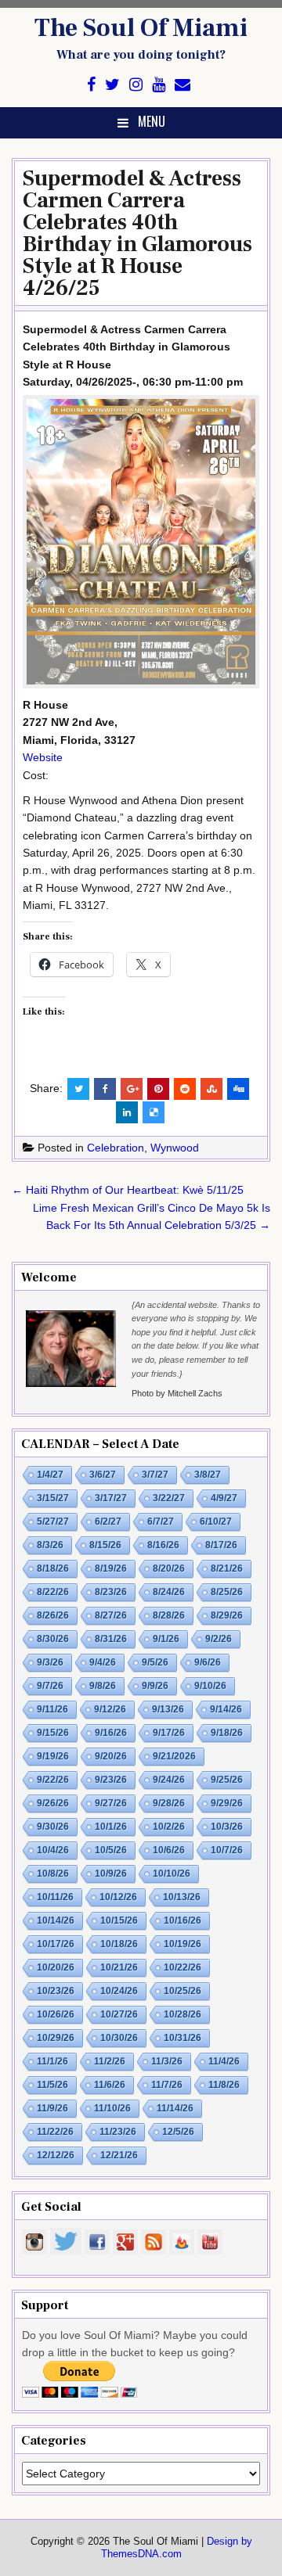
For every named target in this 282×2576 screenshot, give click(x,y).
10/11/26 (55, 1897)
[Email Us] (183, 85)
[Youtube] (159, 85)
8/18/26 (53, 1568)
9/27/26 (111, 1803)
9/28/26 (169, 1803)
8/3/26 (50, 1545)
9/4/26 (103, 1662)
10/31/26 (183, 2038)
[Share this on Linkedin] (127, 1112)
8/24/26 (169, 1592)
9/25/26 (227, 1780)
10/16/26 (183, 1920)
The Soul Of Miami (141, 28)
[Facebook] (91, 85)
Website (43, 757)
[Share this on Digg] (238, 1089)
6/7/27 (161, 1522)
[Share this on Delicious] (154, 1112)
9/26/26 (53, 1803)
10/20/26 (56, 1967)
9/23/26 (111, 1780)
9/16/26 (111, 1733)
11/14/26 (175, 2108)
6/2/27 (108, 1522)
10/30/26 (119, 2038)
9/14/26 (226, 1709)
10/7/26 (227, 1850)
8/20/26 (169, 1568)
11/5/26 (52, 2085)
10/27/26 (119, 2014)
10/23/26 (56, 1991)
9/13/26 (168, 1709)
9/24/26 (169, 1780)
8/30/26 (53, 1639)
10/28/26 (183, 2014)
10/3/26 (227, 1827)
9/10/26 (210, 1686)
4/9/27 (224, 1498)
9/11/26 (52, 1709)
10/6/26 (169, 1850)
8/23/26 (111, 1592)
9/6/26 (208, 1662)
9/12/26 (110, 1709)
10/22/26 (183, 1967)
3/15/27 (53, 1498)
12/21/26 (119, 2155)
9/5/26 (155, 1662)
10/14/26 (56, 1920)
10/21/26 (119, 1967)
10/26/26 (56, 2014)
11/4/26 (224, 2061)
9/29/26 (227, 1803)
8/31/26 (111, 1639)
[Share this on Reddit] (185, 1089)
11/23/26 (118, 2132)
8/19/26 (111, 1568)
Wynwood (175, 1148)
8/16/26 (163, 1545)
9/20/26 (111, 1756)
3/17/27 (111, 1498)
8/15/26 (105, 1545)
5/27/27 (53, 1522)
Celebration (116, 1148)
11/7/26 (167, 2085)
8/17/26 (221, 1545)
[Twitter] (112, 85)
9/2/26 (219, 1639)
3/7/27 (155, 1475)
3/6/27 (103, 1475)
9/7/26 (50, 1686)
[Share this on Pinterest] (158, 1089)
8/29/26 (227, 1615)
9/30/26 (53, 1827)
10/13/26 (182, 1897)
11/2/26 (110, 2061)
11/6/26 (110, 2085)
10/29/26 (56, 2038)
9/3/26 (50, 1662)
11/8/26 (224, 2085)
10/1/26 (111, 1827)
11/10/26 (112, 2108)
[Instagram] (136, 85)
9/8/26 (103, 1686)
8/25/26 (227, 1592)
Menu (152, 121)
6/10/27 (216, 1522)
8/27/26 (111, 1615)
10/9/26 (111, 1874)
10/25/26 (183, 1991)
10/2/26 (169, 1827)
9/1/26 (166, 1639)
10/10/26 (172, 1874)
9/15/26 (53, 1733)
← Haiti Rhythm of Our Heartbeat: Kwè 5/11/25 (128, 1190)
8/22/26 (53, 1592)
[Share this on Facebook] (105, 1089)
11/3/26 (167, 2061)
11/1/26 (52, 2061)
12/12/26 (56, 2155)
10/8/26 (53, 1874)
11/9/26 (52, 2108)
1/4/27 (50, 1475)
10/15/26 (119, 1920)
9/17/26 (169, 1733)
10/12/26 (118, 1897)
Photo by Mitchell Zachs (177, 1393)
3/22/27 (169, 1498)
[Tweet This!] (78, 1089)
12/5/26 (178, 2132)
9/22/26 (53, 1780)
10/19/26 (183, 1944)
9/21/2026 (174, 1756)
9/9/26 (155, 1686)
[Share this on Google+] (132, 1089)
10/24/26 (119, 1991)
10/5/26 (111, 1850)
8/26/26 (53, 1615)
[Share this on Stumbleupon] (211, 1089)
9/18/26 (227, 1733)
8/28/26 (169, 1615)
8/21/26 (227, 1568)
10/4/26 (53, 1850)
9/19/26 (53, 1756)
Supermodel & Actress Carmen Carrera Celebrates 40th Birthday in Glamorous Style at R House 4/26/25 (137, 233)
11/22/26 (55, 2132)
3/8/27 (208, 1475)
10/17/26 (56, 1944)
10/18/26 (119, 1944)
